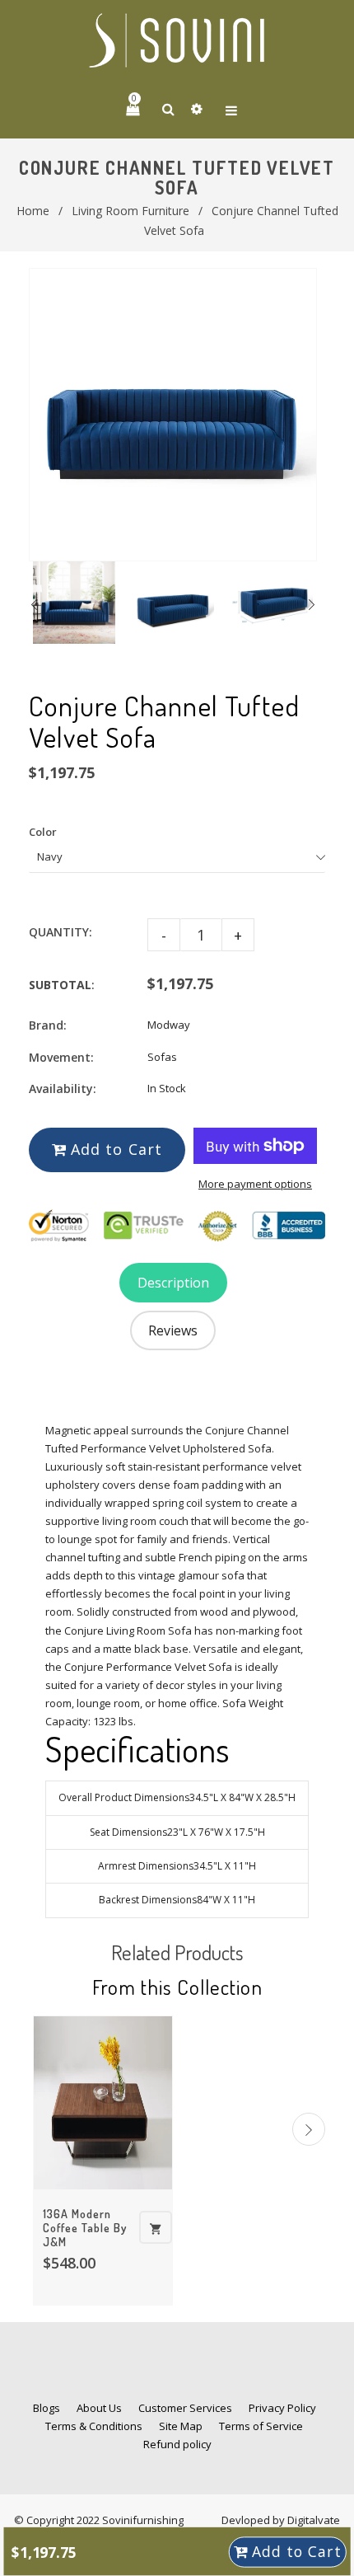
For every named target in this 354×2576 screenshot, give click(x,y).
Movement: (61, 1057)
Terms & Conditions (94, 2426)
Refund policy (177, 2444)
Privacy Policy (282, 2408)
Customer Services (185, 2408)
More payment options (255, 1184)
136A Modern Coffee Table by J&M (85, 2228)
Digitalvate (314, 2520)
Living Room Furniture (130, 211)
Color (43, 832)
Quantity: (61, 932)
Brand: (48, 1025)
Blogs (47, 2408)
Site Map (181, 2426)
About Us (99, 2408)
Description (173, 1283)
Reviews (173, 1330)
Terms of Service (261, 2426)
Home (33, 211)
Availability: (63, 1089)
